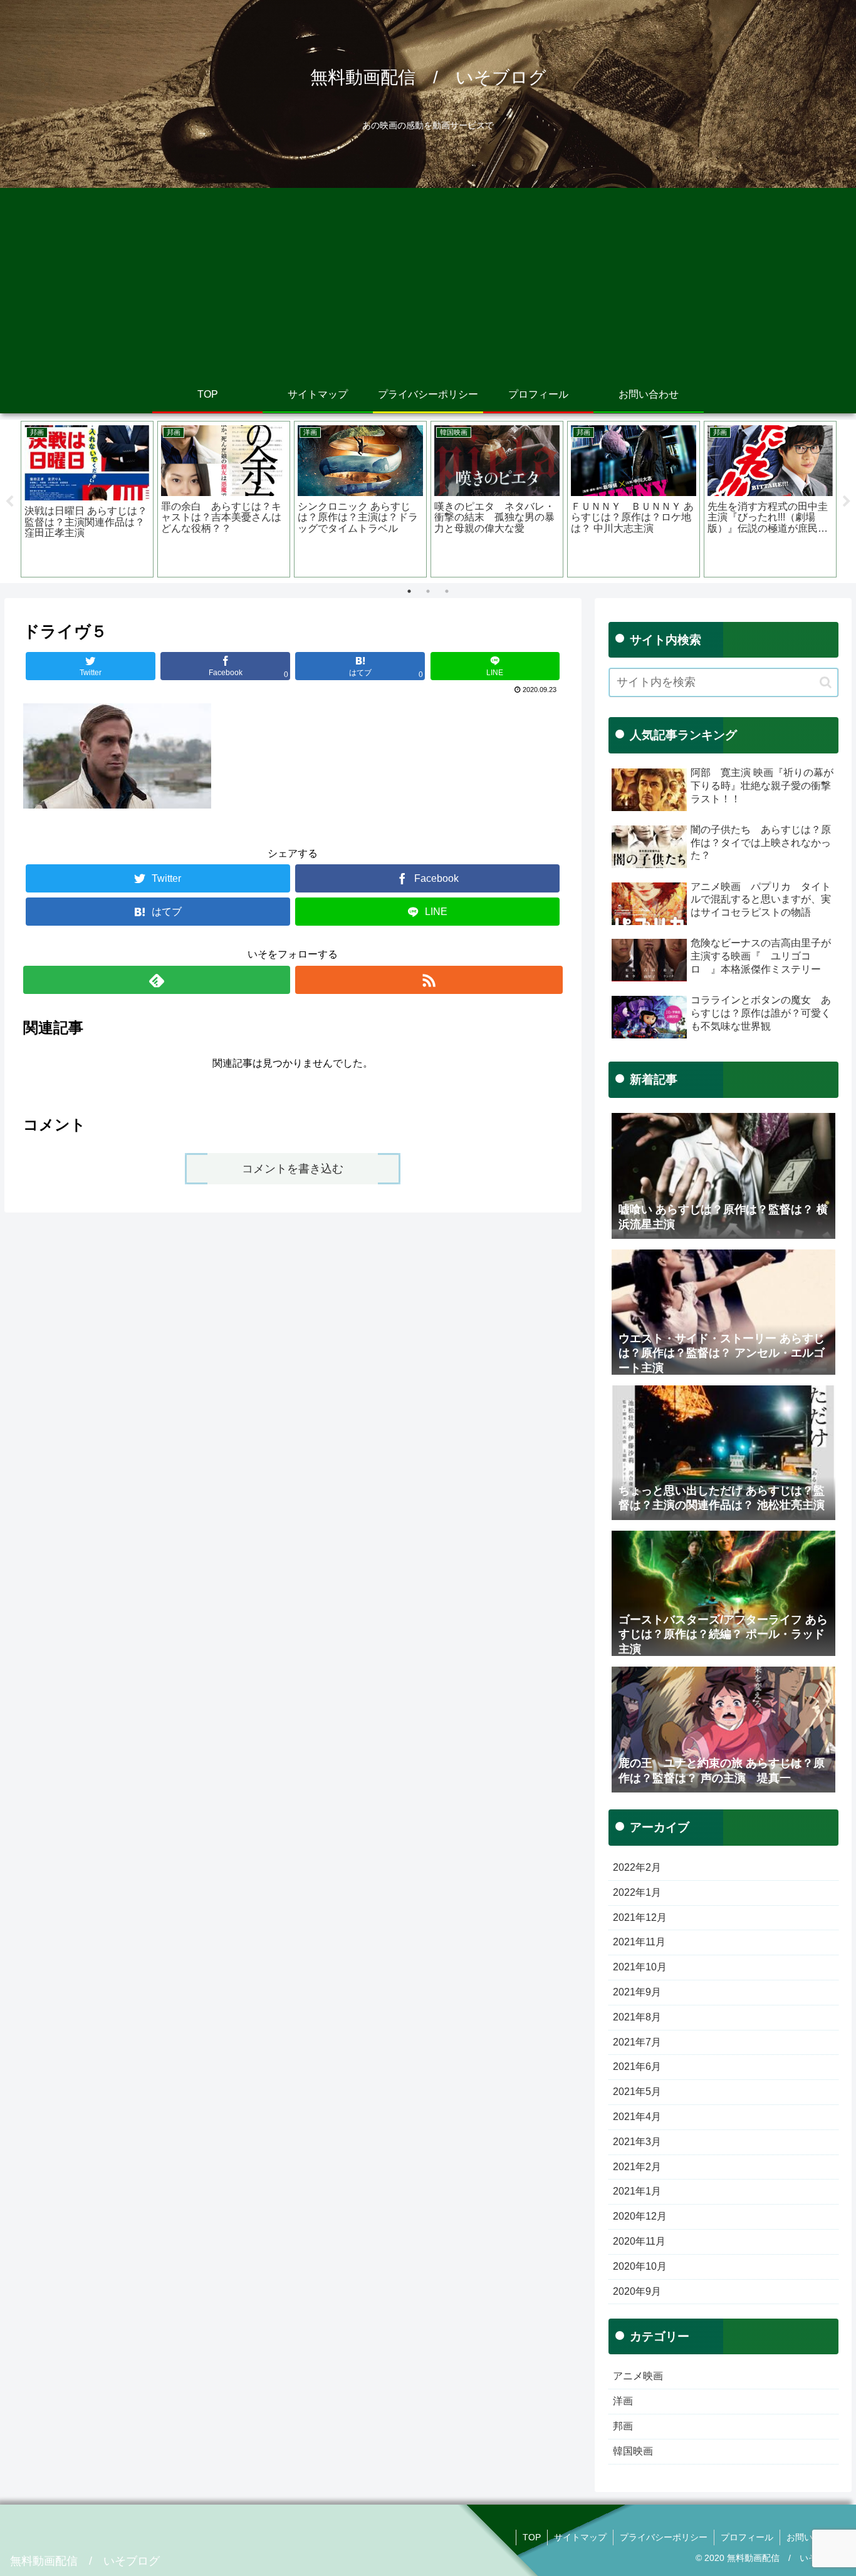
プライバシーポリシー (664, 2537)
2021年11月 (639, 1942)
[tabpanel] (87, 499)
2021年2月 (637, 2167)
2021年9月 (637, 1992)
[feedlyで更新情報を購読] (157, 980)
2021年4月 (637, 2117)
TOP (532, 2537)
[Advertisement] (428, 282)
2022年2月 (637, 1867)
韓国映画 (633, 2451)
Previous (9, 502)
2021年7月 (637, 2042)
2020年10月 (640, 2266)
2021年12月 (640, 1917)
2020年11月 (639, 2241)
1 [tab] (409, 591)
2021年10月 (640, 1967)
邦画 (623, 2426)
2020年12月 (640, 2216)
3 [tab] (447, 591)
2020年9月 (637, 2291)
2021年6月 (637, 2066)
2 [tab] (428, 591)
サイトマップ (580, 2537)
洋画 (623, 2401)
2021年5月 (637, 2092)
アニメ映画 (638, 2376)
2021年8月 (637, 2017)
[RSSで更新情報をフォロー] (429, 980)
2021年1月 (637, 2191)
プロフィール (747, 2537)
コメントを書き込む (293, 1169)
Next (847, 502)
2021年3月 (637, 2142)
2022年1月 (637, 1892)
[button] (826, 682)
